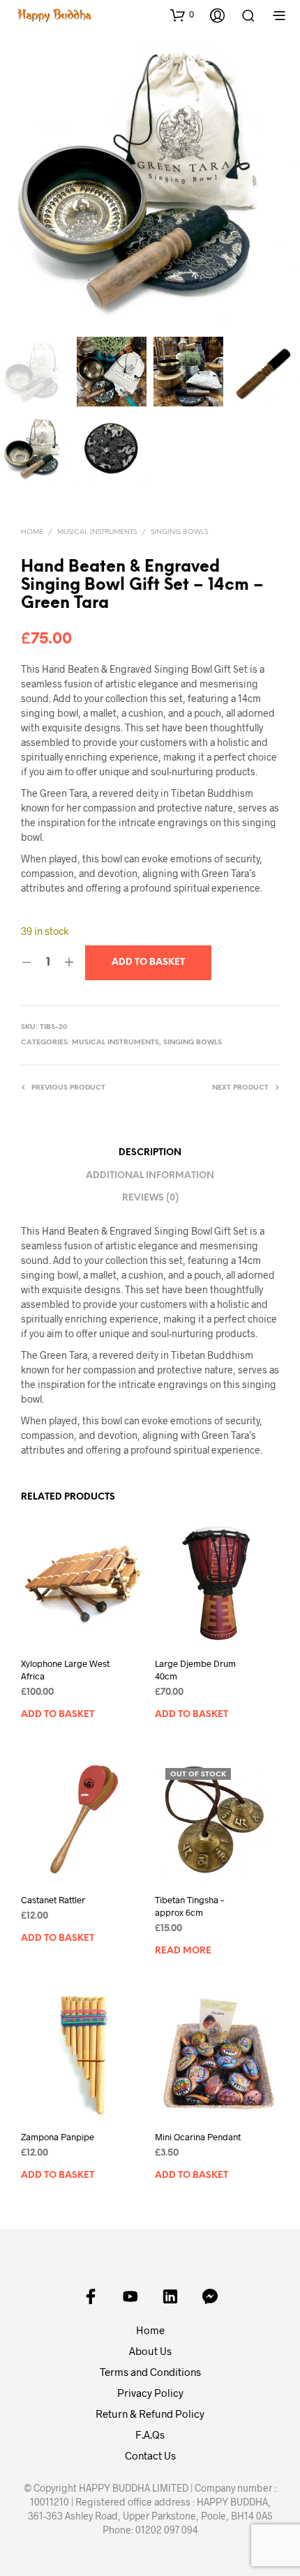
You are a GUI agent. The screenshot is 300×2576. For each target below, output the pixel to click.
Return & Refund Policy (150, 2414)
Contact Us (150, 2455)
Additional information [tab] (150, 1176)
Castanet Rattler (53, 1900)
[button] (182, 15)
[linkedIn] (170, 2296)
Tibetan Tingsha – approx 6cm (189, 1906)
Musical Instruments (97, 532)
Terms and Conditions (150, 2372)
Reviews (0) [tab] (150, 1198)
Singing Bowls (179, 532)
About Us (150, 2351)
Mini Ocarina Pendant (198, 2137)
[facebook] (91, 2296)
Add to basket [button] (58, 1715)
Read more (183, 1951)
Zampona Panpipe (58, 2137)
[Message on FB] (210, 2296)
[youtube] (130, 2296)
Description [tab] (150, 1153)
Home (32, 532)
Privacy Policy (150, 2393)
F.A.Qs (150, 2434)
